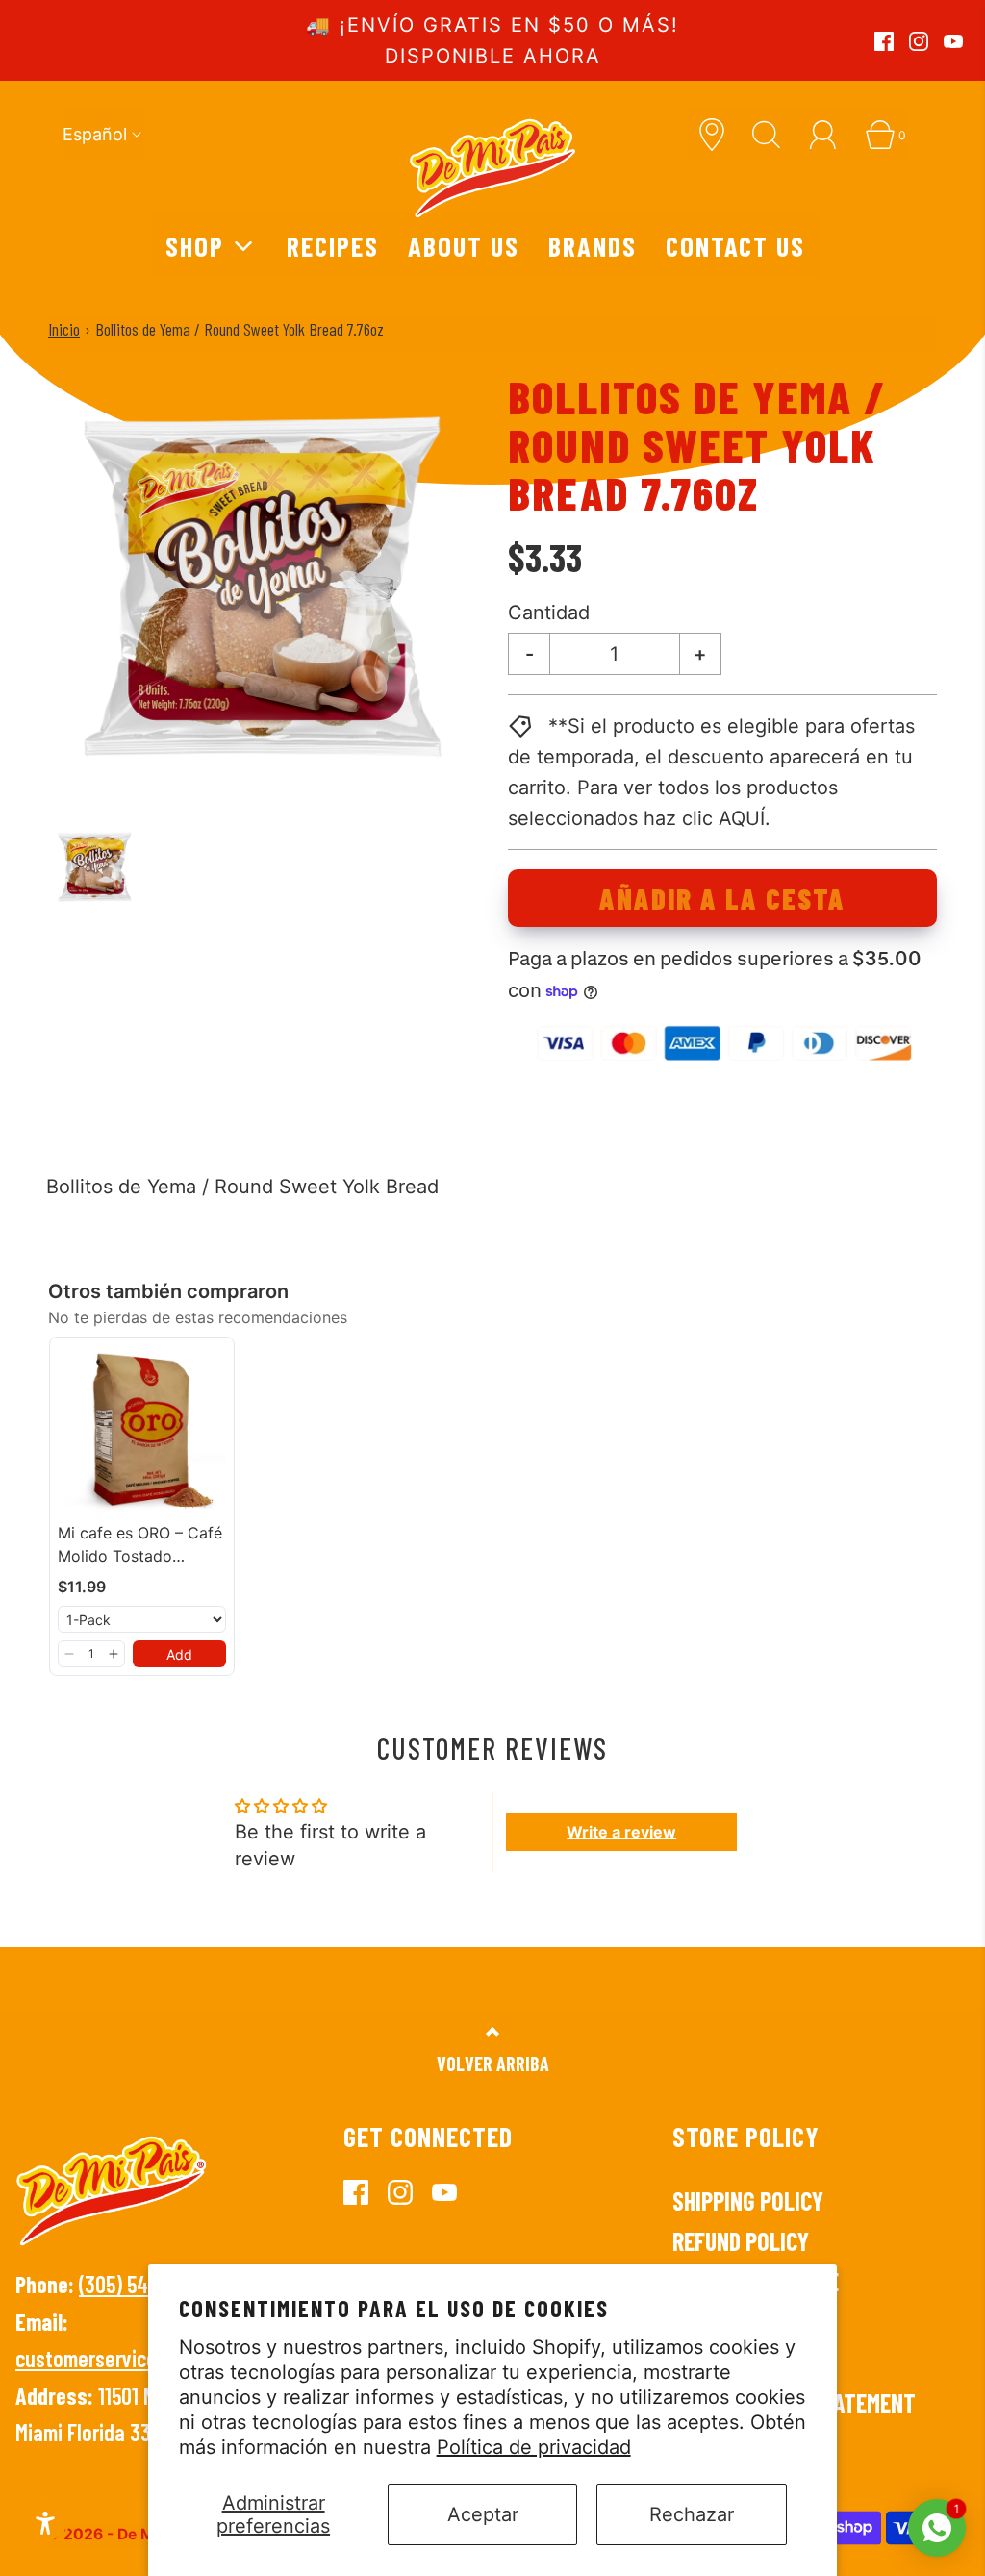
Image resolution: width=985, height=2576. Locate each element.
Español (95, 134)
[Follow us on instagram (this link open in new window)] (919, 41)
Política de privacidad (534, 2447)
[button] (95, 867)
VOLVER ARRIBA (493, 2063)
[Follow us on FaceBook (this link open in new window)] (884, 41)
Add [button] (179, 1654)
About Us (464, 246)
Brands (593, 246)
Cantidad (549, 613)
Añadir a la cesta (722, 898)
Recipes (333, 246)
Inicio (64, 329)
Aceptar (483, 2514)
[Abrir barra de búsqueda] (773, 135)
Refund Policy (741, 2241)
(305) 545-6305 (143, 2284)
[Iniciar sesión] (830, 135)
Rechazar (692, 2514)
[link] (142, 1429)
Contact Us (735, 246)
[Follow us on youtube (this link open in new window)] (953, 41)
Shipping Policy (748, 2201)
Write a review (621, 1832)
